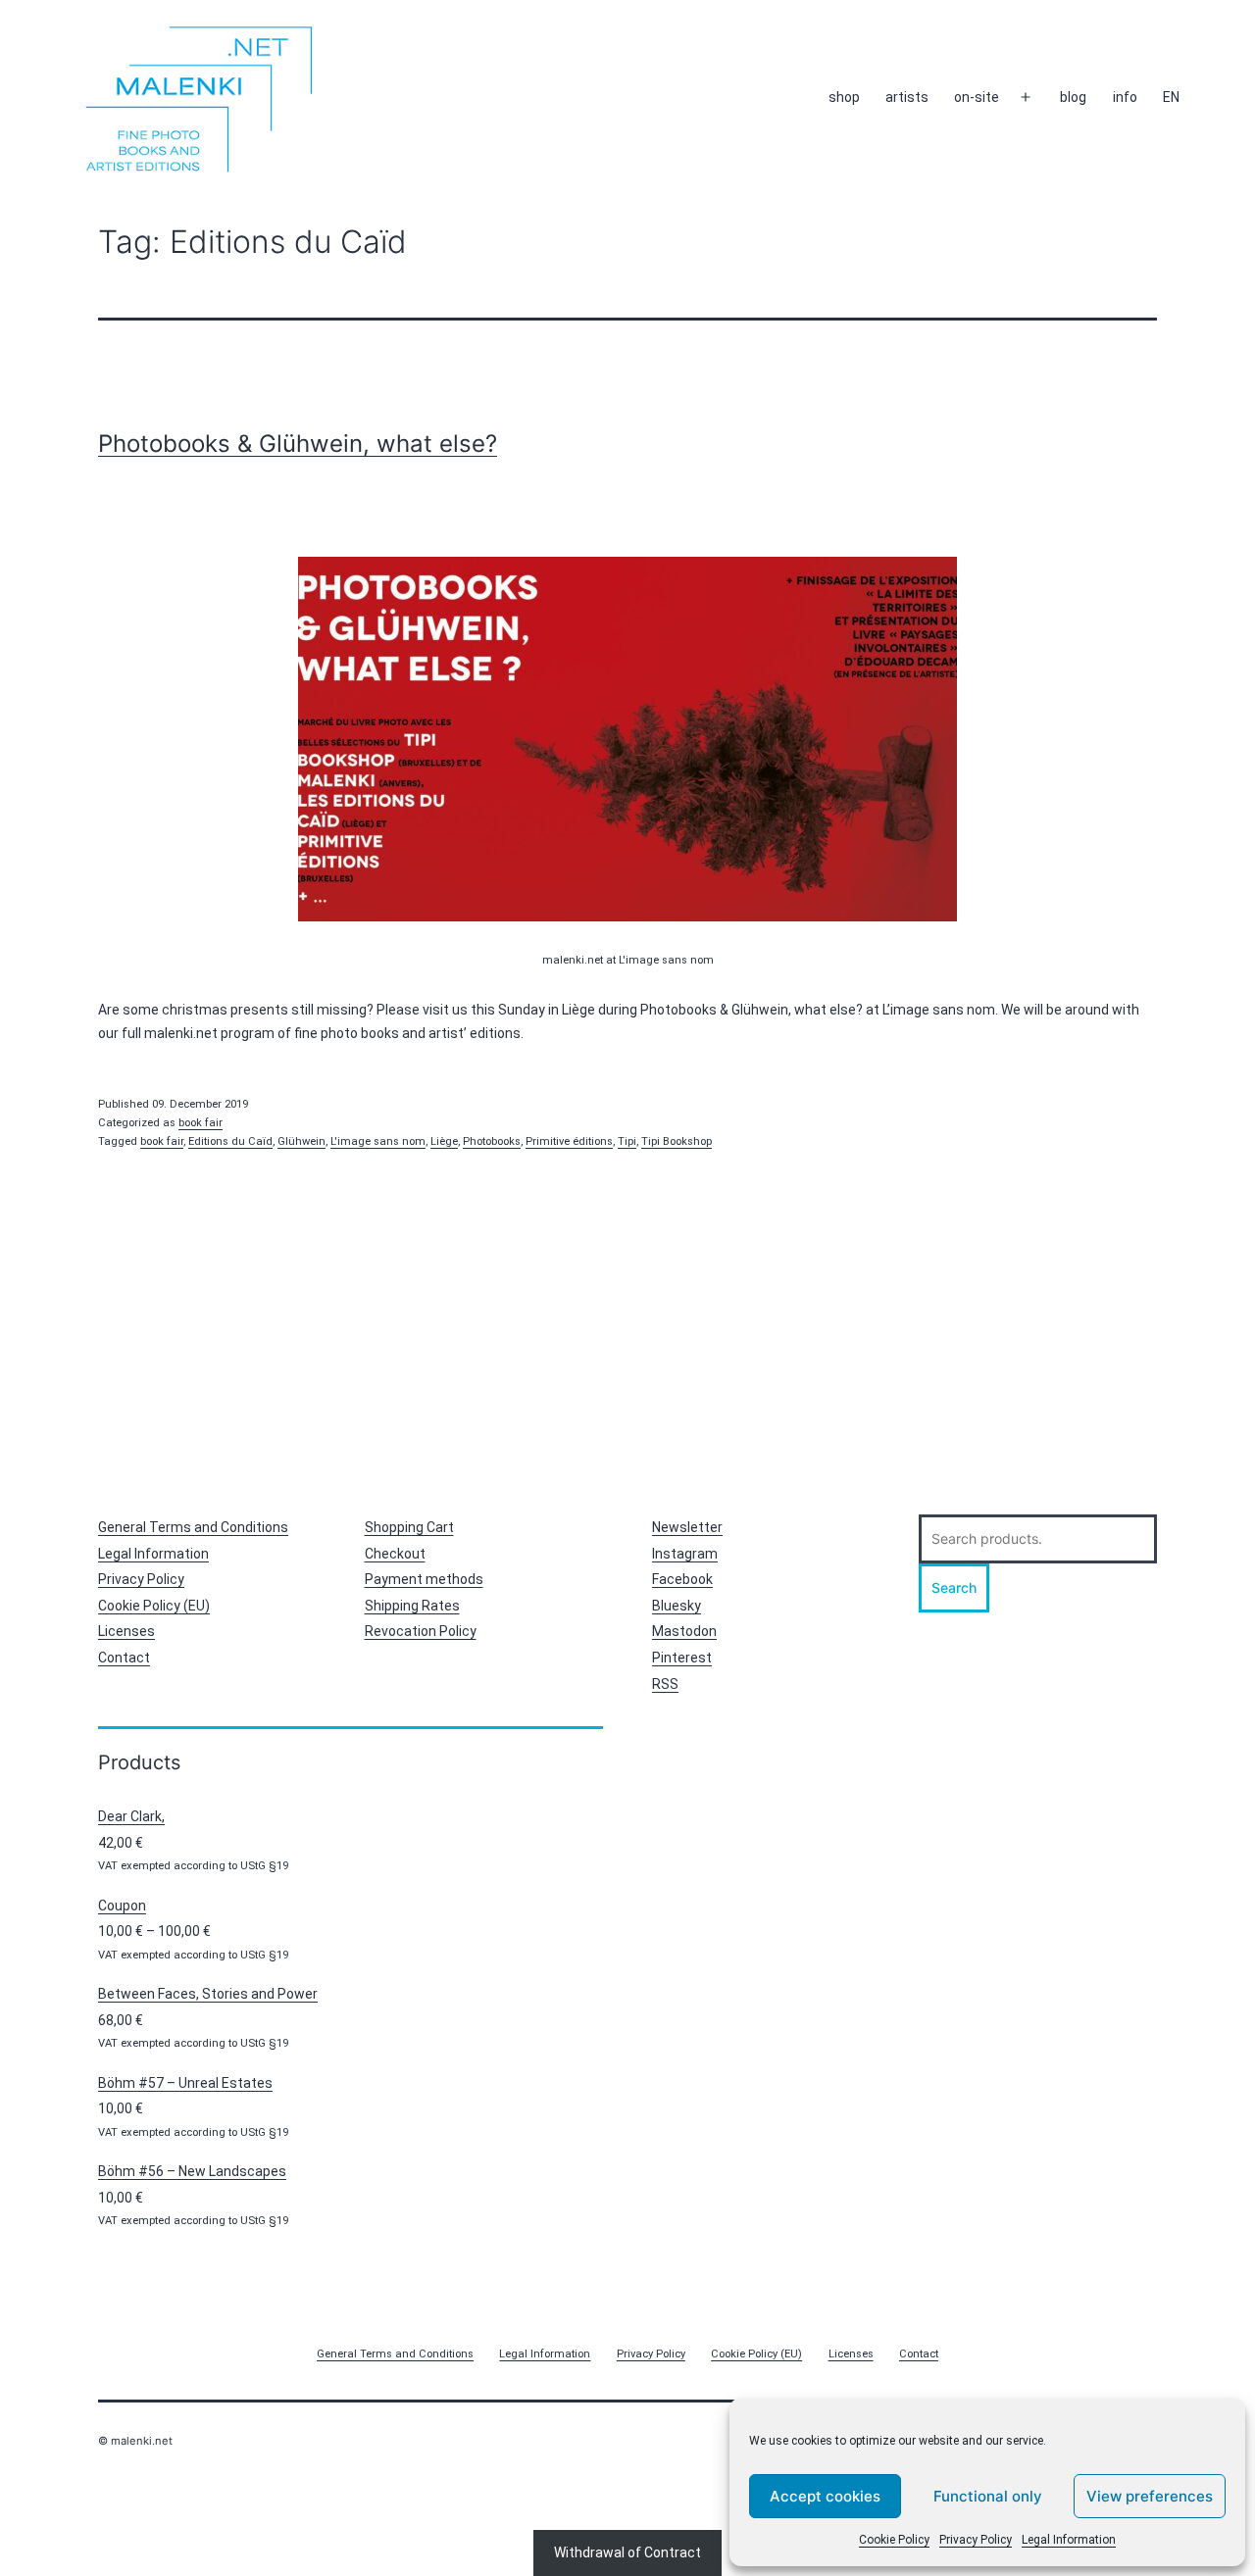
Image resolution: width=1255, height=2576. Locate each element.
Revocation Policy (421, 1631)
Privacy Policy (976, 2540)
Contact (124, 1658)
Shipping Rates (412, 1606)
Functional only (988, 2496)
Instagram (685, 1554)
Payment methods (424, 1579)
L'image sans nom (378, 1141)
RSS (665, 1684)
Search (954, 1587)
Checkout (395, 1554)
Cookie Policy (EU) (154, 1606)
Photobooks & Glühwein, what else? (298, 444)
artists (907, 97)
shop (844, 97)
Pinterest (682, 1658)
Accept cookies (825, 2496)
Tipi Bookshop (677, 1141)
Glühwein (301, 1141)
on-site (977, 97)
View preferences (1150, 2496)
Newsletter (687, 1527)
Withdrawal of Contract (627, 2552)
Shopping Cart (409, 1527)
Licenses (126, 1631)
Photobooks (492, 1141)
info (1125, 97)
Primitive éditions (569, 1141)
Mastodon (684, 1631)
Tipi (627, 1141)
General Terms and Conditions (193, 1527)
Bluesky (677, 1606)
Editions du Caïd (230, 1141)
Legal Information (1069, 2540)
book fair (201, 1123)
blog (1073, 97)
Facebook (682, 1579)
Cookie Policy (894, 2540)
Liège (444, 1141)
